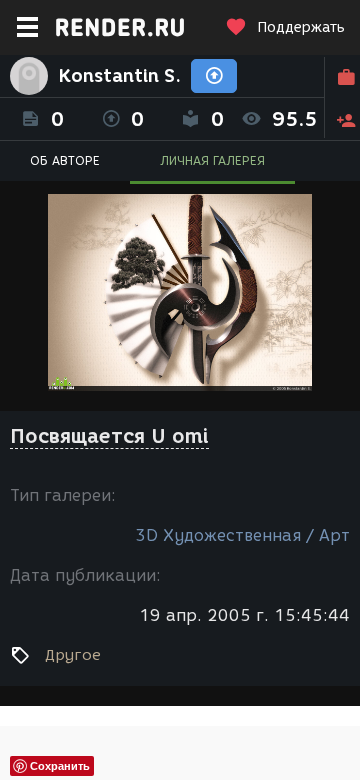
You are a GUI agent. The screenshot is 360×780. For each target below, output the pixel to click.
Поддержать (301, 27)
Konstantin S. (119, 76)
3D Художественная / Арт (242, 535)
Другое (73, 655)
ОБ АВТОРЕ (65, 160)
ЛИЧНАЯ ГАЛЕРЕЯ (212, 160)
